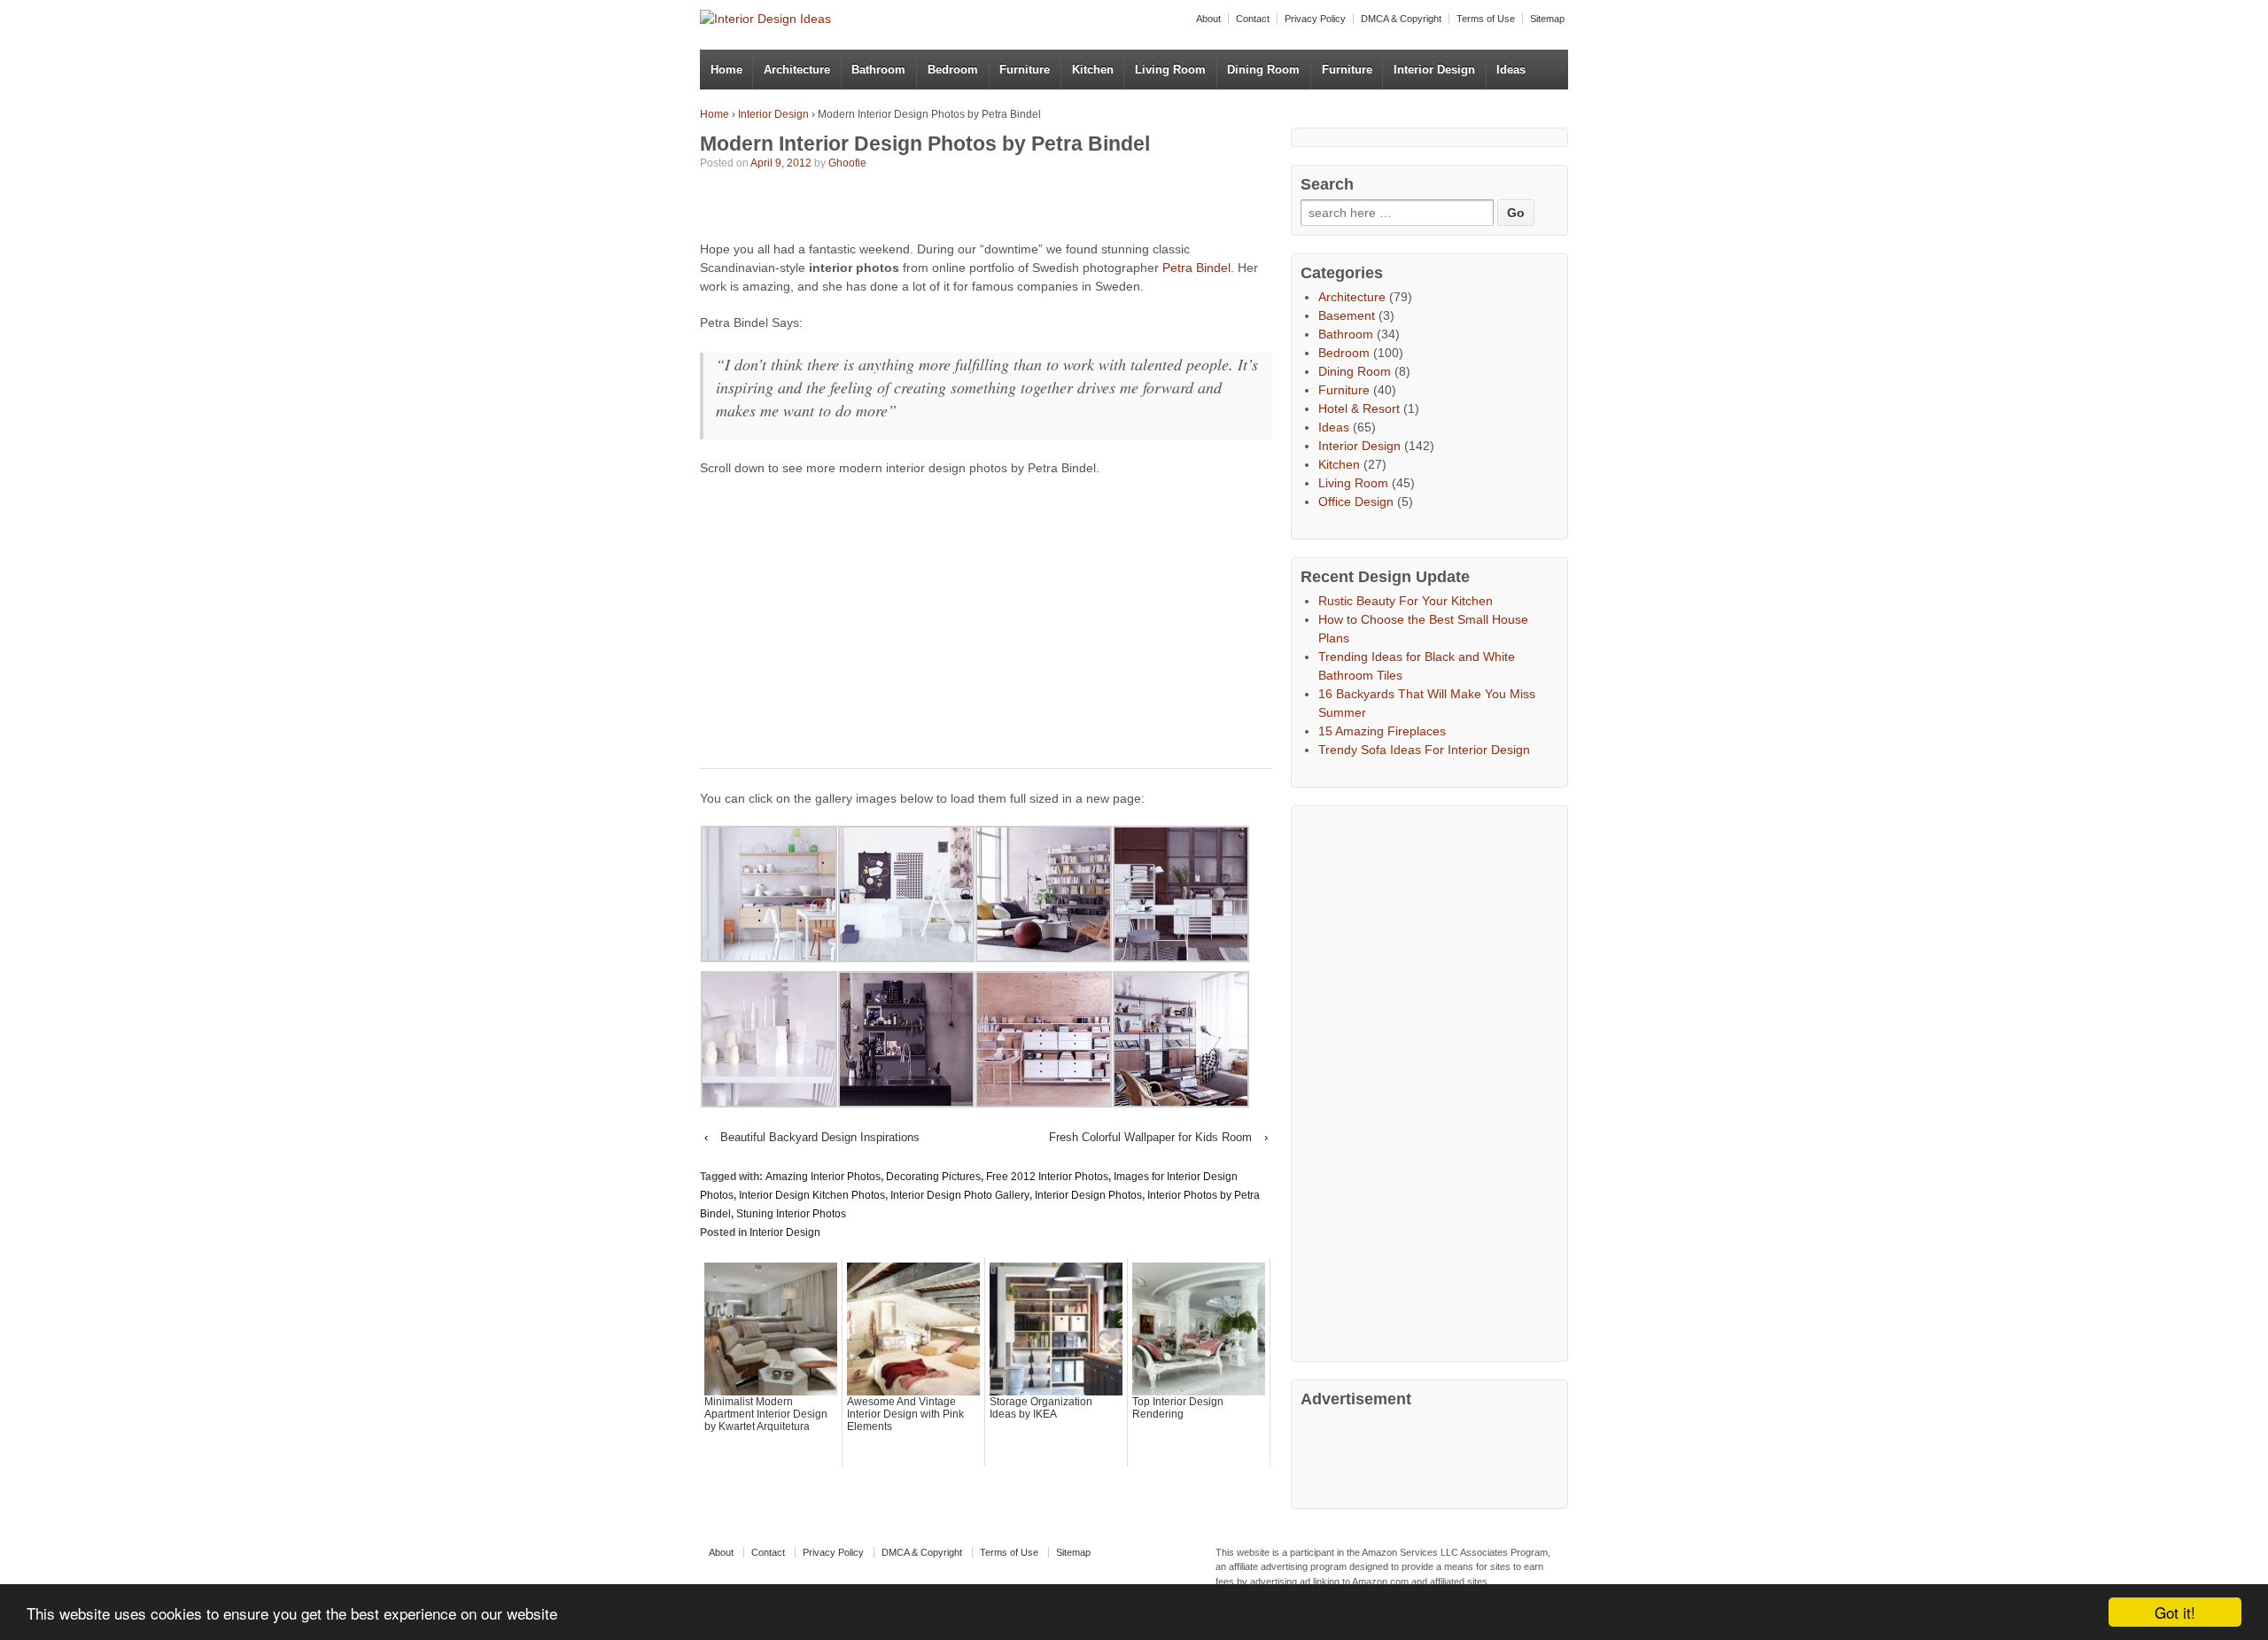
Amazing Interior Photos (823, 1177)
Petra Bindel (1196, 268)
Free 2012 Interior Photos (1047, 1177)
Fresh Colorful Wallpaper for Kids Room (1150, 1137)
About (1208, 19)
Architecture (797, 70)
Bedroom (953, 70)
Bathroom (878, 70)
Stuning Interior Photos (791, 1214)
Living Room (1170, 70)
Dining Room (1263, 70)
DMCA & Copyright (1401, 19)
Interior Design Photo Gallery (960, 1195)
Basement (1347, 315)
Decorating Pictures (933, 1177)
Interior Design (1434, 70)
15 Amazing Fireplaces (1382, 731)
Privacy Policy (1315, 19)
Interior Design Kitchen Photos (812, 1195)
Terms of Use (1486, 19)
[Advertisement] (907, 208)
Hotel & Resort (1359, 408)
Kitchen (1093, 70)
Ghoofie (847, 163)
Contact (1253, 19)
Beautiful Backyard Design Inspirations (820, 1137)
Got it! (2175, 1612)
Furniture (1025, 70)
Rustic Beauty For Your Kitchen (1406, 601)
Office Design (1356, 501)
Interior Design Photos (1088, 1195)
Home (726, 70)
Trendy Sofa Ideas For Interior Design (1424, 750)
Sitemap (1547, 19)
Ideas (1511, 70)
